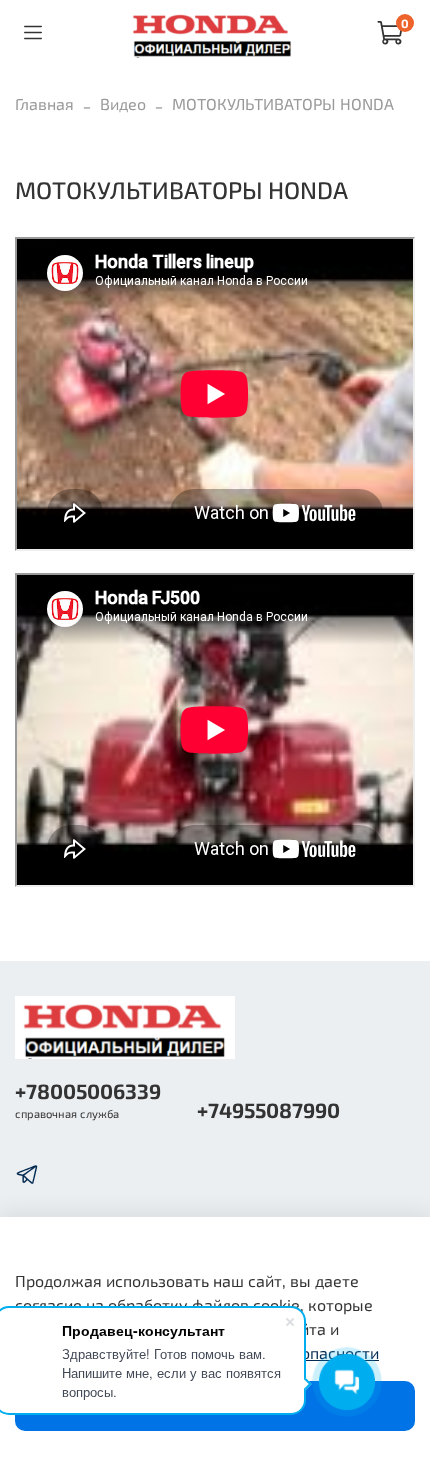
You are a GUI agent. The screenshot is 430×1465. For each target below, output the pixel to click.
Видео (123, 103)
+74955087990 (268, 1109)
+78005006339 (88, 1090)
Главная (44, 103)
